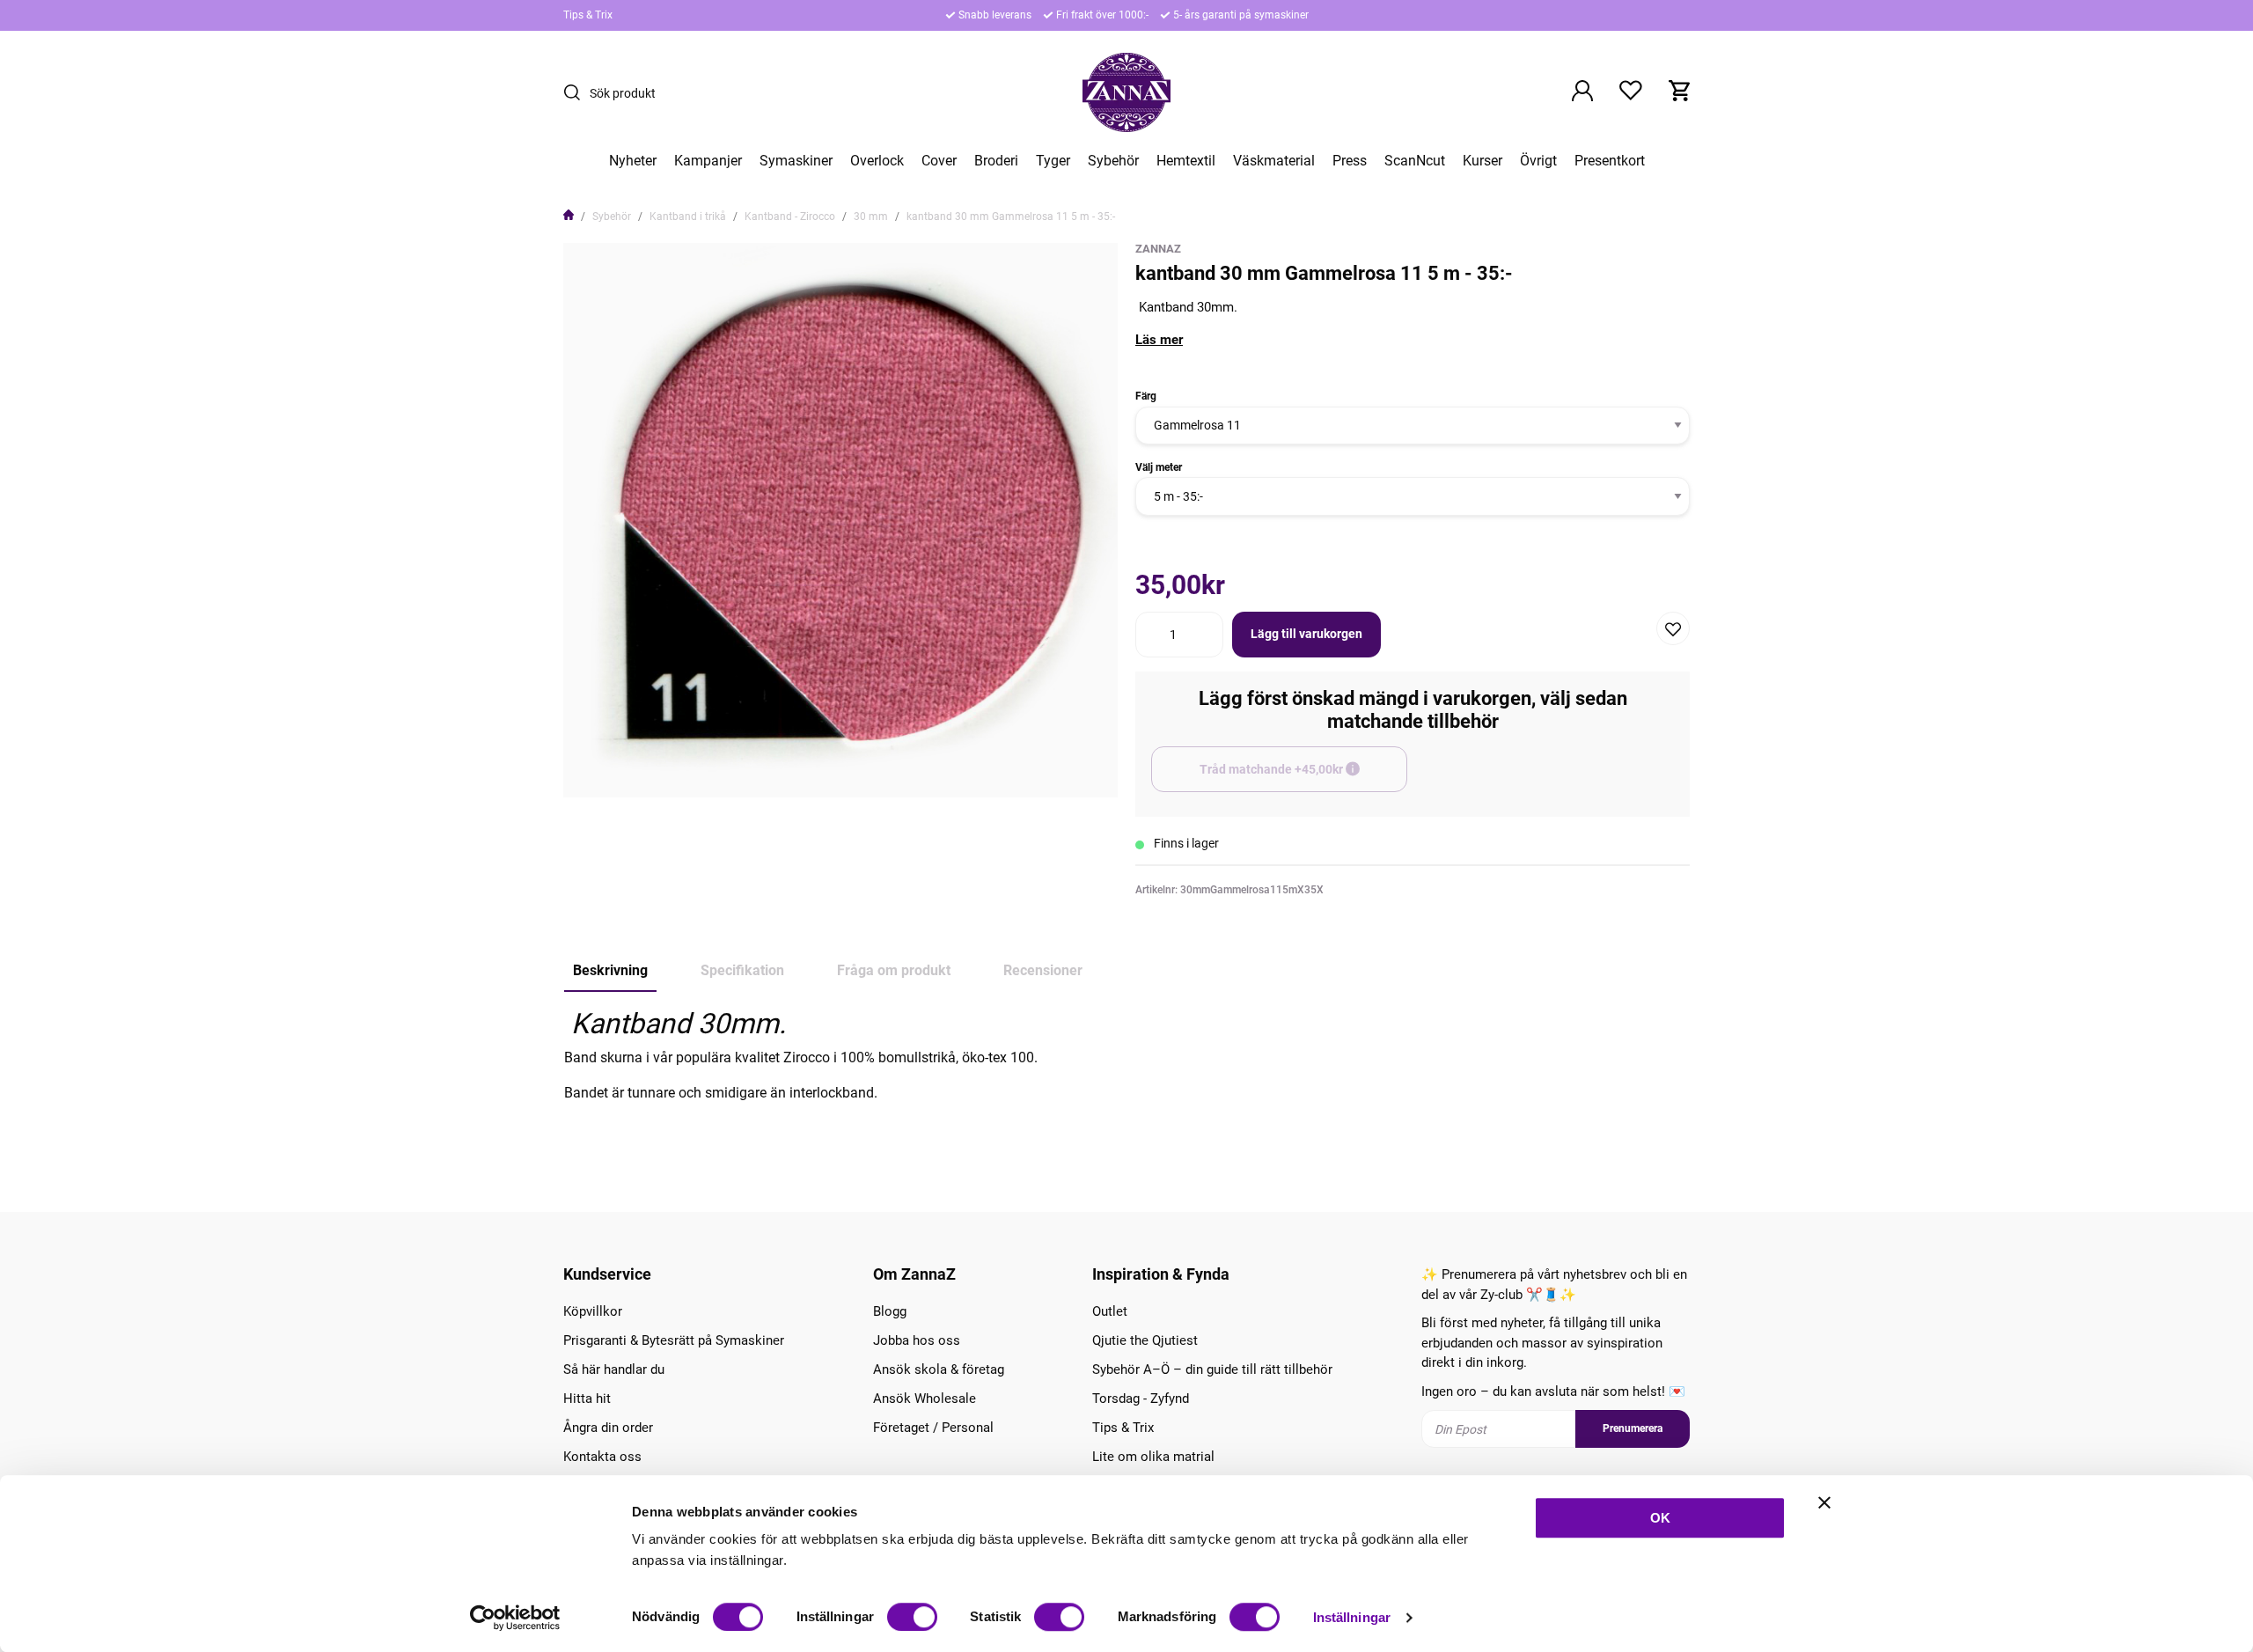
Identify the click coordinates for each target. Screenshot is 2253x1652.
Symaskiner (796, 161)
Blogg (890, 1311)
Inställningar (1352, 1617)
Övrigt (1538, 161)
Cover (939, 161)
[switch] (912, 1617)
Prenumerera (1633, 1428)
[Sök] (576, 92)
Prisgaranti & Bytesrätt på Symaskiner (674, 1340)
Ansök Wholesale (925, 1399)
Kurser (1482, 161)
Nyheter (633, 161)
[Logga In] (1582, 92)
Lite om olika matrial (1153, 1457)
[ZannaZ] (1126, 92)
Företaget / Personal (933, 1428)
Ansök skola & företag (939, 1369)
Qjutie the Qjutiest (1145, 1340)
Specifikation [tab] (742, 970)
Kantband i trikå (688, 217)
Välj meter (1159, 467)
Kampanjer (708, 161)
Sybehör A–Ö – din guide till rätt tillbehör (1212, 1369)
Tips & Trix (588, 15)
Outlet (1110, 1311)
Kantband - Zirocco (790, 217)
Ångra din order (608, 1428)
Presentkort (1610, 161)
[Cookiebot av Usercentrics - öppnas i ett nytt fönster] (515, 1618)
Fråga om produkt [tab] (894, 970)
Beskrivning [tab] (610, 970)
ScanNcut (1415, 161)
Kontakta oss (602, 1457)
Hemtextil (1186, 161)
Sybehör (1113, 161)
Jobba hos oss (917, 1340)
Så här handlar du (614, 1369)
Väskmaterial (1274, 161)
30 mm (871, 217)
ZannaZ (1158, 249)
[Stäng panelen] (1824, 1502)
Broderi (996, 161)
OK (1660, 1518)
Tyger (1053, 161)
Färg (1146, 396)
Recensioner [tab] (1043, 970)
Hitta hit (587, 1399)
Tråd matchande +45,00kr (1303, 777)
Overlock (877, 161)
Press (1350, 161)
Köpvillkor (593, 1311)
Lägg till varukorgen (1306, 634)
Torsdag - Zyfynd (1141, 1399)
